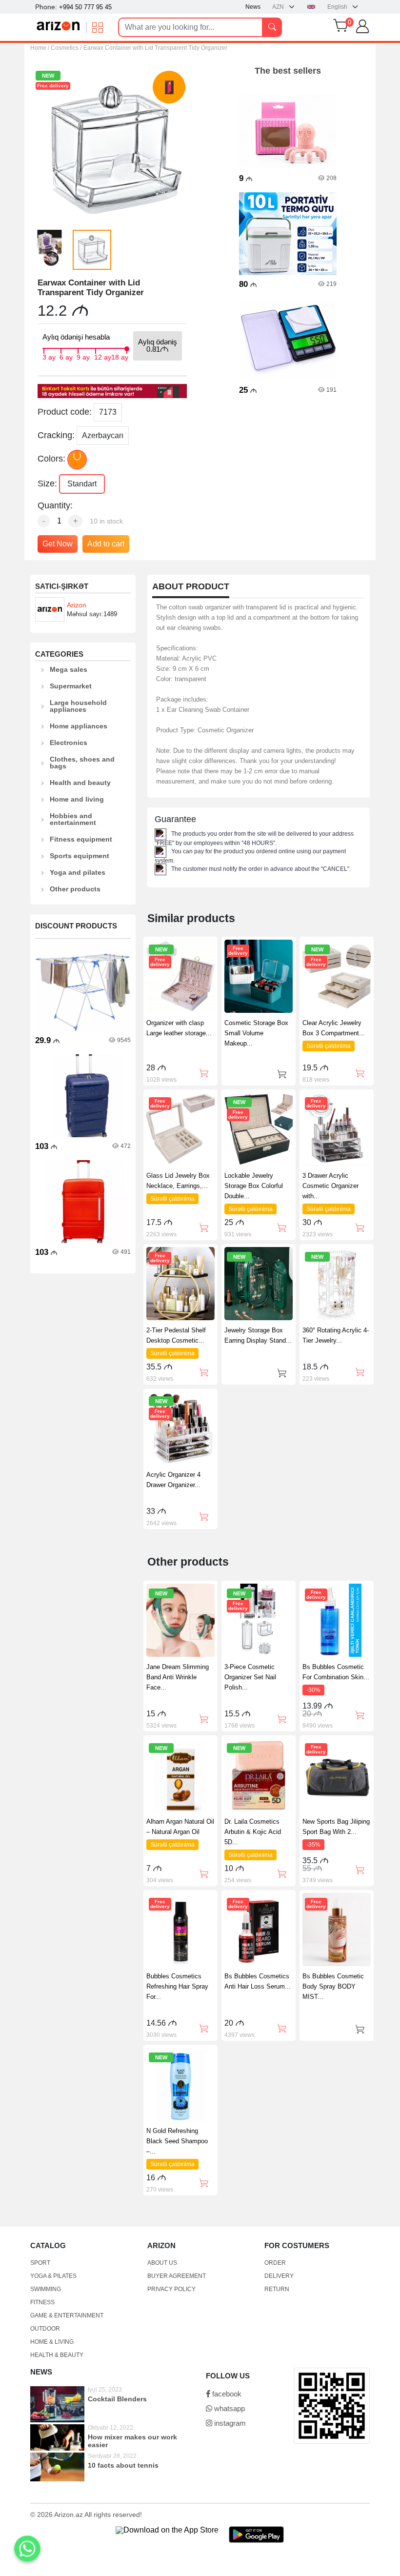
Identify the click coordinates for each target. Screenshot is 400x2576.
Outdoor (45, 2329)
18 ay (120, 356)
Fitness (42, 2302)
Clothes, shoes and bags (82, 763)
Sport (40, 2263)
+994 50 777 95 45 (85, 7)
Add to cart (106, 544)
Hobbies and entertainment (73, 819)
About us (162, 2263)
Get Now (58, 544)
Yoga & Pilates (53, 2276)
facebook (226, 2394)
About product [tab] (191, 587)
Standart (82, 484)
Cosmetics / (66, 48)
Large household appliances (78, 706)
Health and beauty (80, 783)
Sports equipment (80, 856)
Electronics (69, 743)
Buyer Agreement (177, 2276)
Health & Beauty (57, 2355)
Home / (40, 48)
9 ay (83, 356)
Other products (75, 889)
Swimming (46, 2289)
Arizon (77, 605)
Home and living (77, 799)
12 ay (103, 356)
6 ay (66, 356)
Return (277, 2289)
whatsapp (229, 2408)
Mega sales (69, 669)
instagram (229, 2423)
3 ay (49, 356)
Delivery (279, 2276)
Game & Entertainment (67, 2315)
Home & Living (52, 2342)
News (253, 7)
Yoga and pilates (78, 872)
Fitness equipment (81, 839)
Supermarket (71, 686)
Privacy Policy (171, 2289)
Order (275, 2263)
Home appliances (79, 726)
